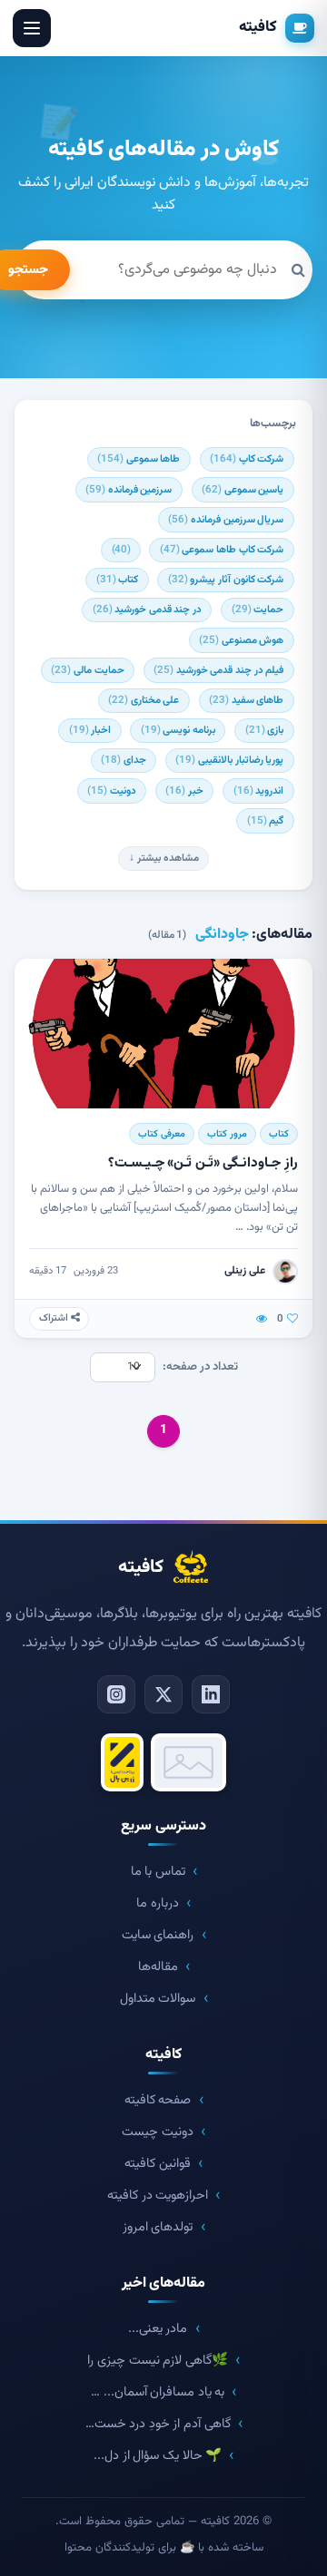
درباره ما (158, 1903)
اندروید (259, 791)
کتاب (118, 580)
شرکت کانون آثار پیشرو (226, 580)
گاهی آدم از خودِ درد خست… (158, 2424)
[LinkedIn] (211, 1694)
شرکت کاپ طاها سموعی (222, 550)
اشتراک (55, 1318)
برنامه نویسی (178, 730)
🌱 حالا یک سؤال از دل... (158, 2456)
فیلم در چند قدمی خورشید (218, 670)
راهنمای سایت (158, 1935)
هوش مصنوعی (241, 640)
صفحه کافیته (158, 2100)
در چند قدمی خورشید (147, 610)
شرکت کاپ (247, 459)
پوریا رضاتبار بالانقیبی (229, 760)
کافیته (258, 27)
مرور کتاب (227, 1134)
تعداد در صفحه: (200, 1367)
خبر (184, 791)
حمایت (258, 610)
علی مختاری (144, 700)
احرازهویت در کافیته (158, 2195)
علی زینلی (245, 1271)
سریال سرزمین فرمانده (226, 520)
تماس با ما (158, 1872)
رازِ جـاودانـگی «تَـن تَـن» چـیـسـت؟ (203, 1163)
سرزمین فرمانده (129, 490)
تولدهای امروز (158, 2227)
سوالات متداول (158, 1999)
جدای (124, 760)
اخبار (90, 730)
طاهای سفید (246, 700)
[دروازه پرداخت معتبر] (123, 1762)
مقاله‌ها (158, 1967)
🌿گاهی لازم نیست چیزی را (157, 2361)
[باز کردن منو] (32, 28)
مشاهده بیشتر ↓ (164, 858)
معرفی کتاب (162, 1134)
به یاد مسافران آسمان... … (158, 2392)
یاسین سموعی (243, 490)
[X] (163, 1694)
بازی (265, 730)
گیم (266, 821)
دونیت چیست (158, 2132)
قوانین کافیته (158, 2164)
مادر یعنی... (158, 2329)
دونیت (112, 791)
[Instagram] (116, 1694)
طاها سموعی (139, 459)
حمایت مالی (87, 670)
